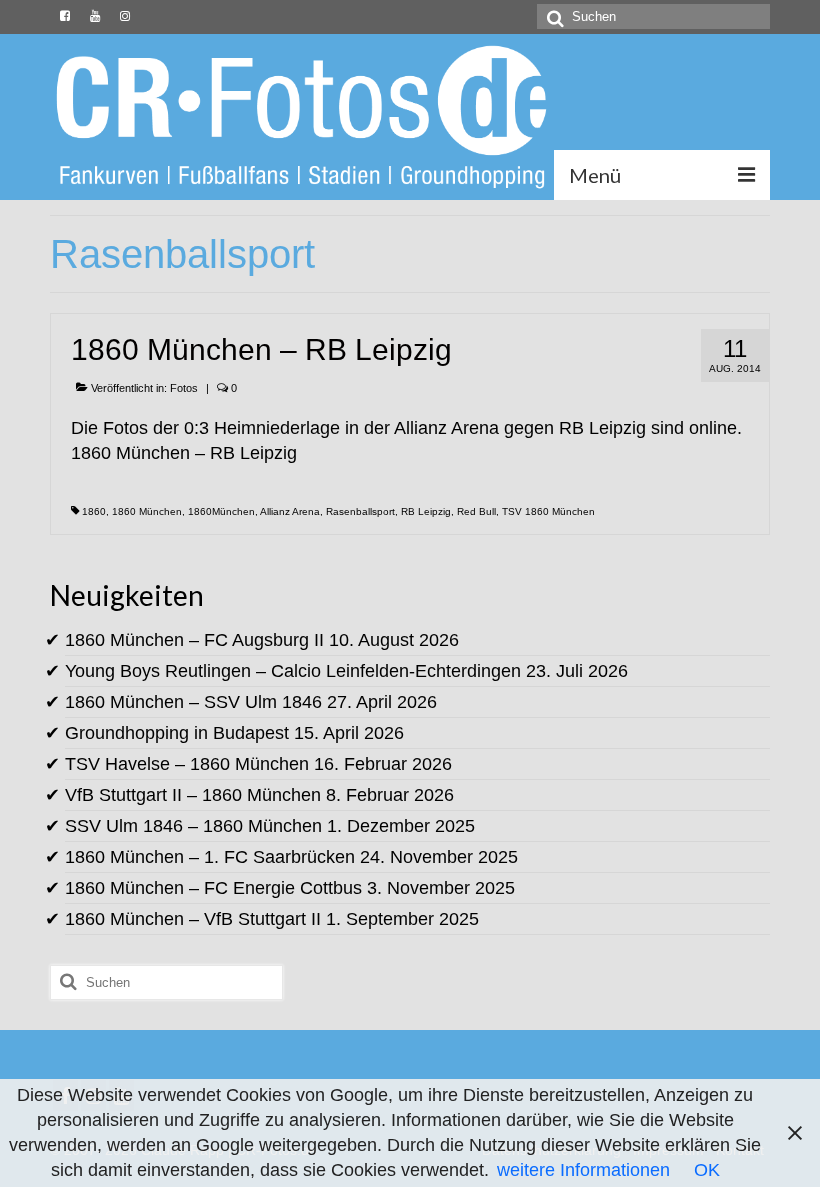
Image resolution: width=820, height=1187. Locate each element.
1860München (221, 511)
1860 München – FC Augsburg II (194, 640)
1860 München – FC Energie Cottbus (213, 888)
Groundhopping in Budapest (177, 733)
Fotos (184, 388)
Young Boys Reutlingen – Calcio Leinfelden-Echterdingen (293, 671)
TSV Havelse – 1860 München (187, 764)
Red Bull (476, 511)
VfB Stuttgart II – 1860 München (193, 795)
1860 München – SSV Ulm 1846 (193, 702)
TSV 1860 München (548, 511)
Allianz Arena (290, 511)
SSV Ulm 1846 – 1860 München (193, 826)
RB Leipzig (426, 511)
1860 (94, 511)
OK (707, 1170)
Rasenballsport (360, 511)
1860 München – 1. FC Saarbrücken (210, 857)
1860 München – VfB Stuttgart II (193, 919)
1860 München (147, 511)
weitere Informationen (583, 1170)
